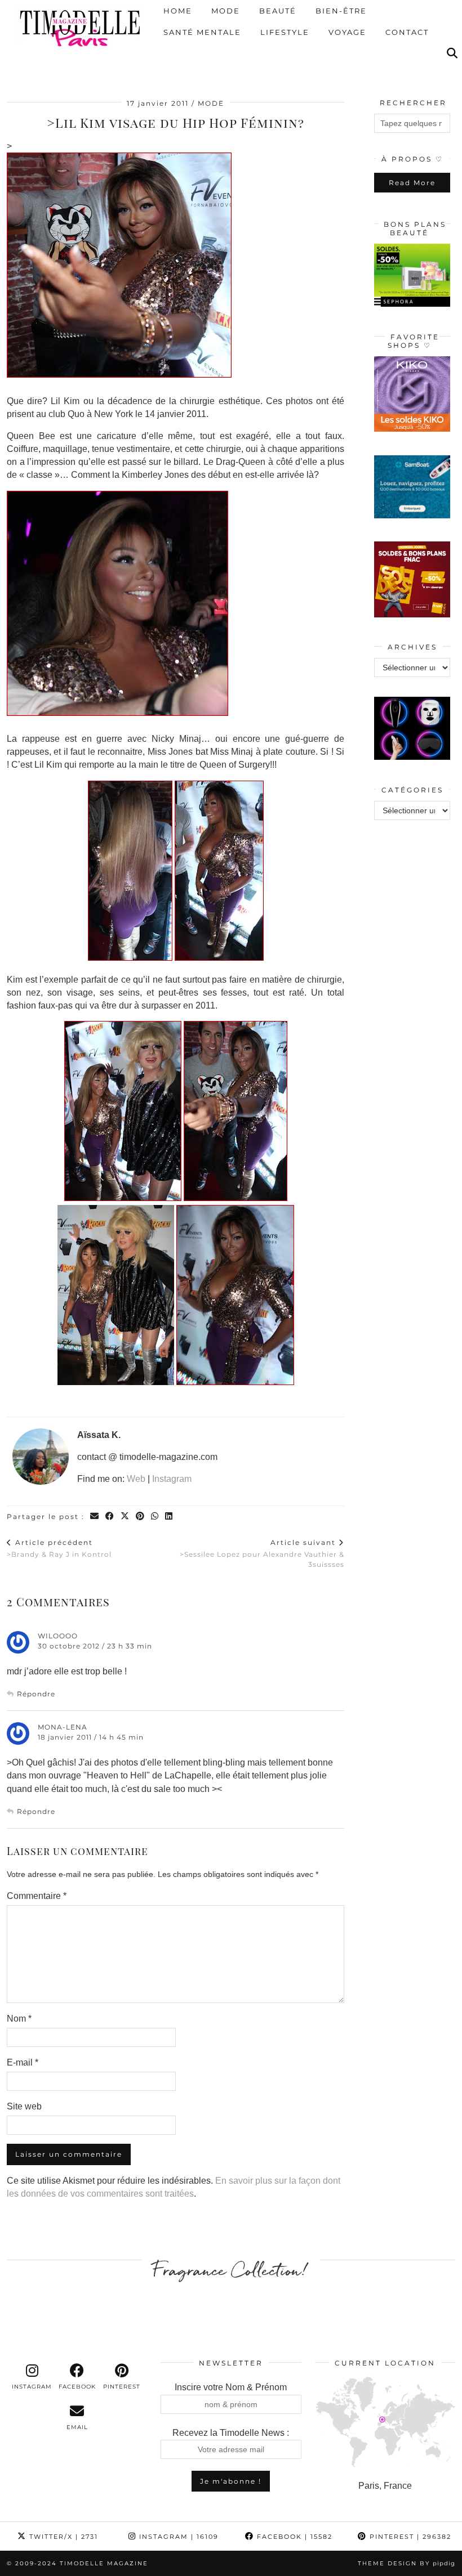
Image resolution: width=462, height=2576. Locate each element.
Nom (19, 2019)
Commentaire (37, 1896)
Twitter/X (62, 2537)
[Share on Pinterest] (141, 1517)
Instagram (172, 1479)
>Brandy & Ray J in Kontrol (59, 1548)
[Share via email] (95, 1517)
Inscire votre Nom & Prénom (231, 2387)
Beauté (278, 11)
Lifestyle (285, 33)
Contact (407, 33)
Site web (24, 2106)
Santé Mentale (202, 33)
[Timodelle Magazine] (80, 28)
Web (136, 1479)
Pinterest (409, 2537)
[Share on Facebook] (110, 1517)
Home (178, 11)
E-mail (23, 2062)
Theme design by (407, 2563)
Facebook (293, 2537)
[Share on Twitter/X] (125, 1517)
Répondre (36, 1694)
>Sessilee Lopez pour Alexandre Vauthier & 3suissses (262, 1553)
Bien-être (341, 11)
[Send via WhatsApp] (155, 1517)
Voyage (347, 33)
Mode (226, 11)
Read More (412, 183)
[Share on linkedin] (169, 1517)
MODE (211, 103)
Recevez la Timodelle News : (231, 2433)
